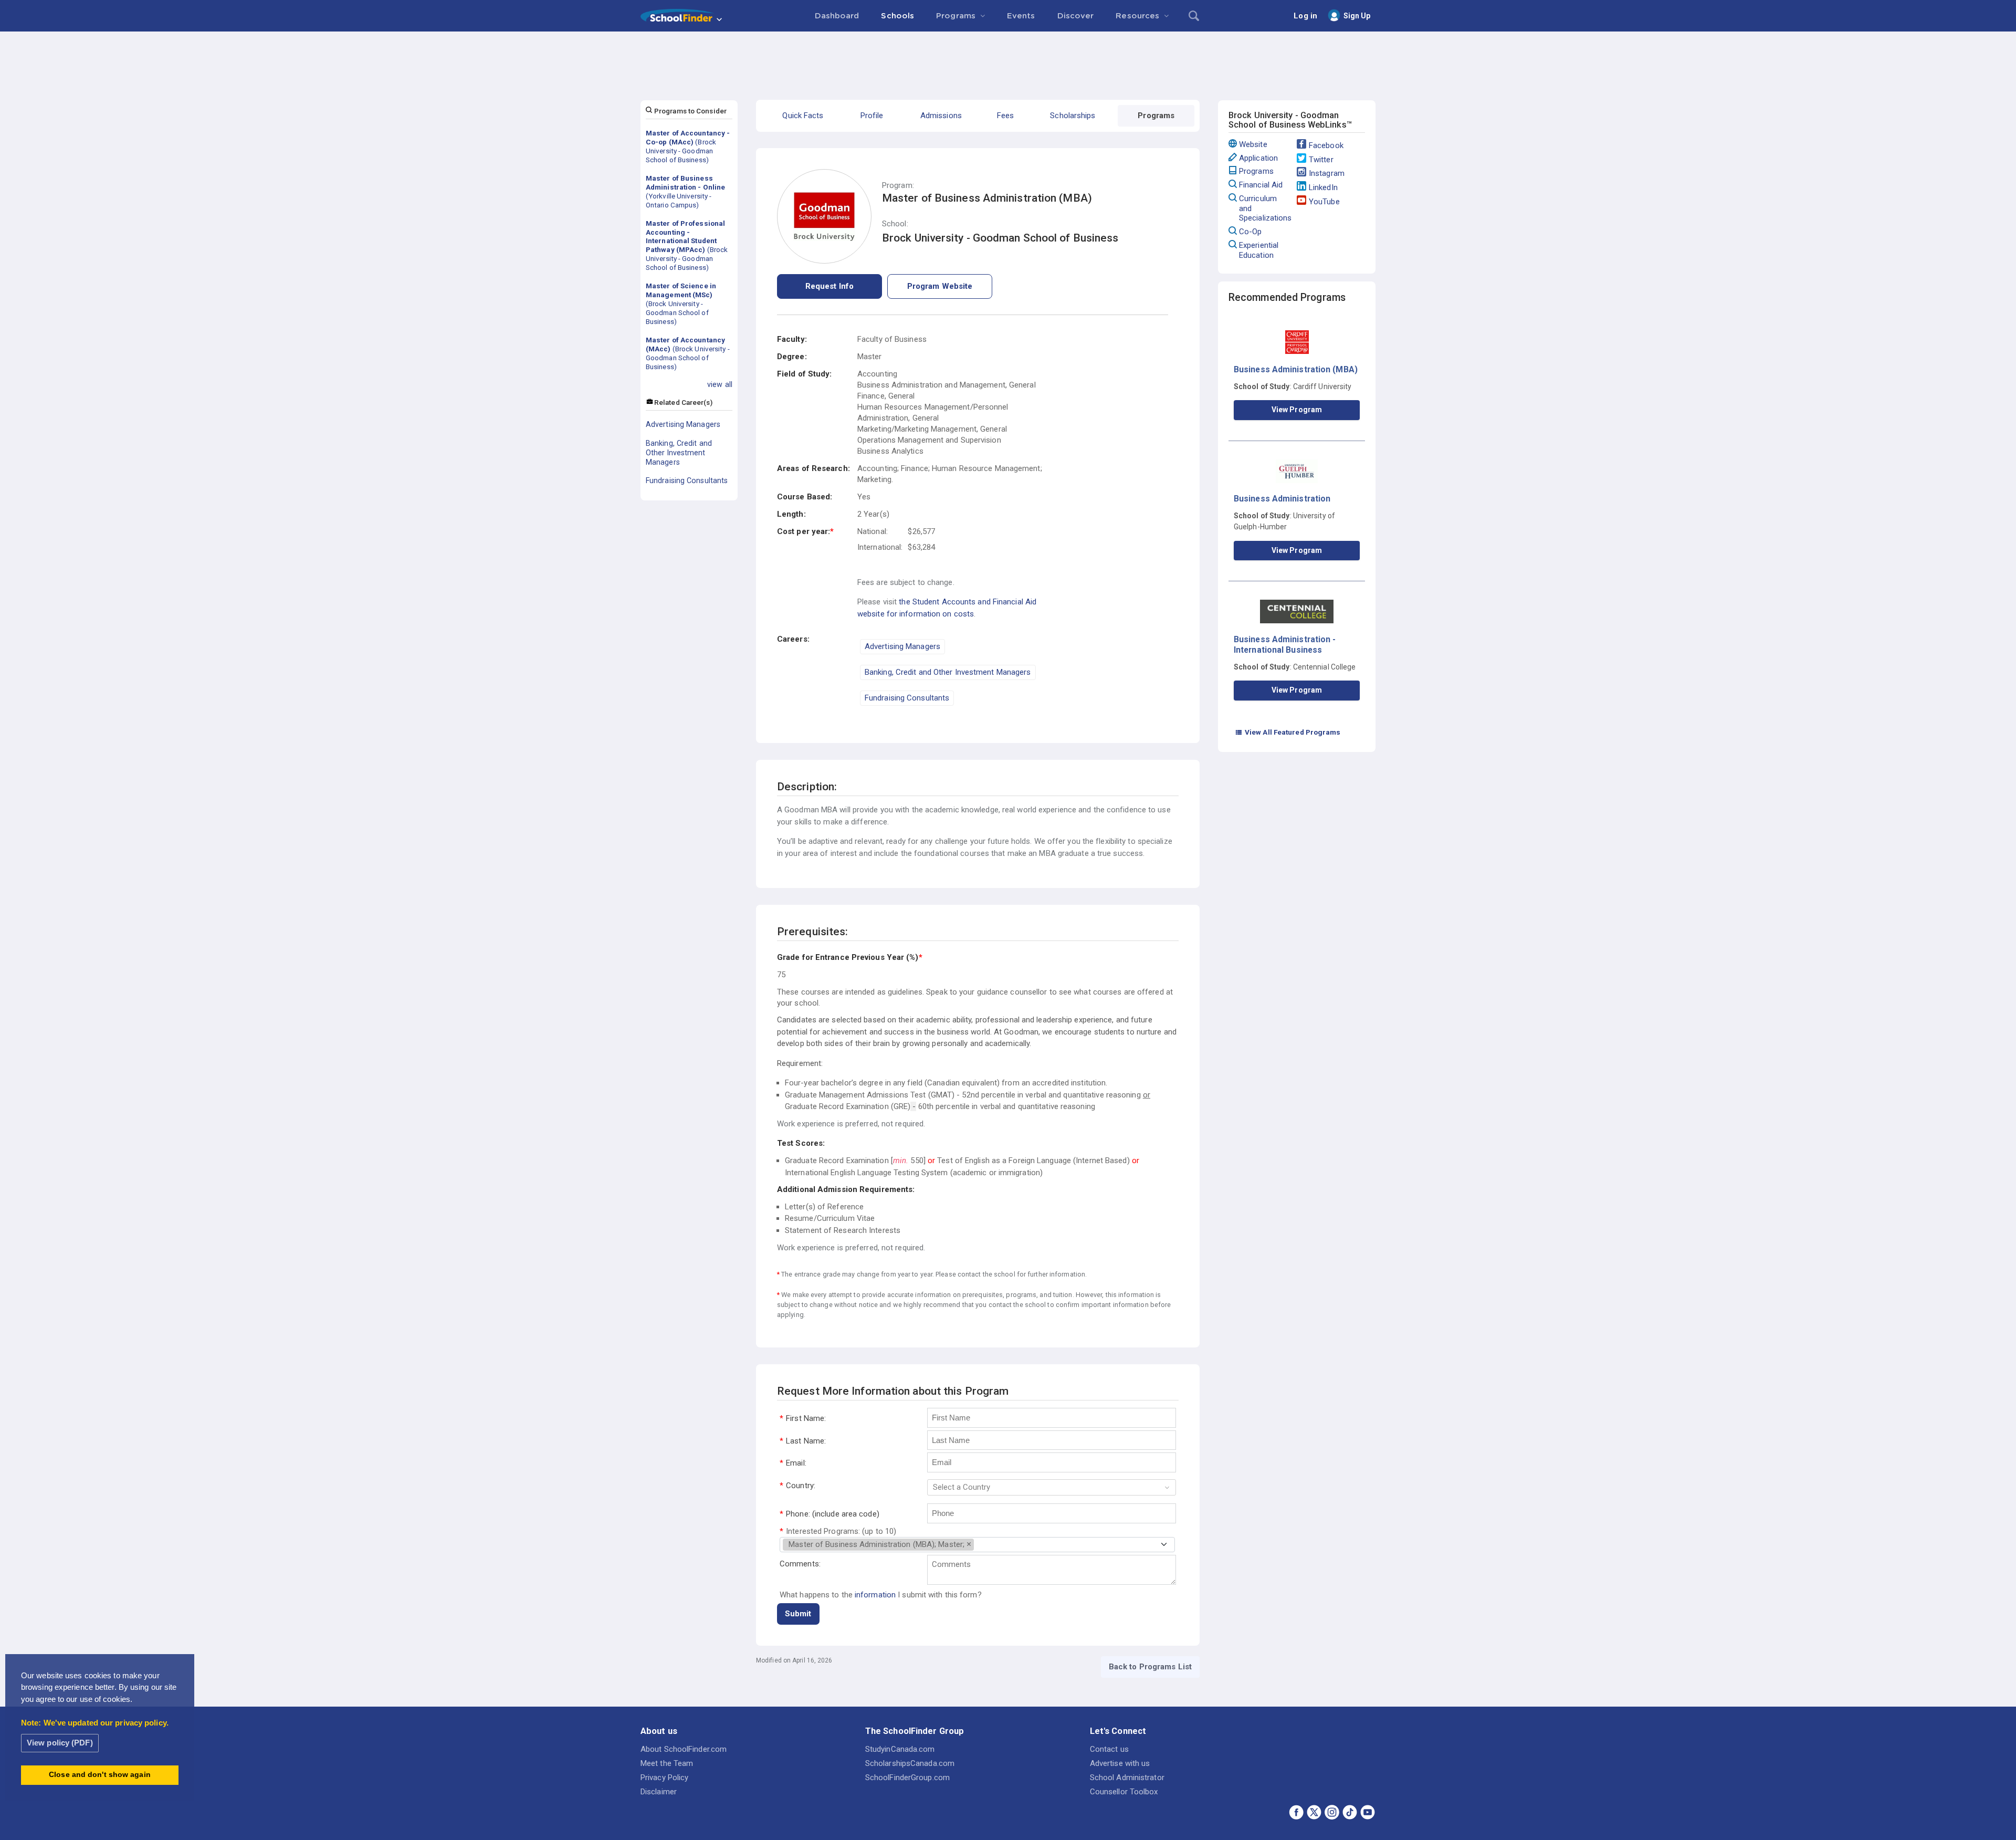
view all (720, 384)
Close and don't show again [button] (100, 1775)
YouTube (1324, 202)
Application (1258, 158)
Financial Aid (1261, 185)
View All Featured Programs (1288, 732)
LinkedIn (1323, 187)
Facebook (1326, 145)
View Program (1297, 410)
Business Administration (1282, 499)
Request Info (829, 286)
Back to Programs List (1150, 1667)
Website (1253, 144)
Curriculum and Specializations (1266, 208)
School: (895, 224)
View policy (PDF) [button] (60, 1743)
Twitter (1321, 160)
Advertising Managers (683, 424)
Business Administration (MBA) (1296, 369)
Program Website (940, 286)
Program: (898, 186)
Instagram (1327, 173)
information (875, 1595)
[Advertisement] (1008, 60)
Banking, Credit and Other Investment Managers (679, 453)
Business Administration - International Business (1285, 645)
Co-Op (1251, 232)
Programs (1256, 171)
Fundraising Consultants (687, 480)
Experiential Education (1259, 250)
